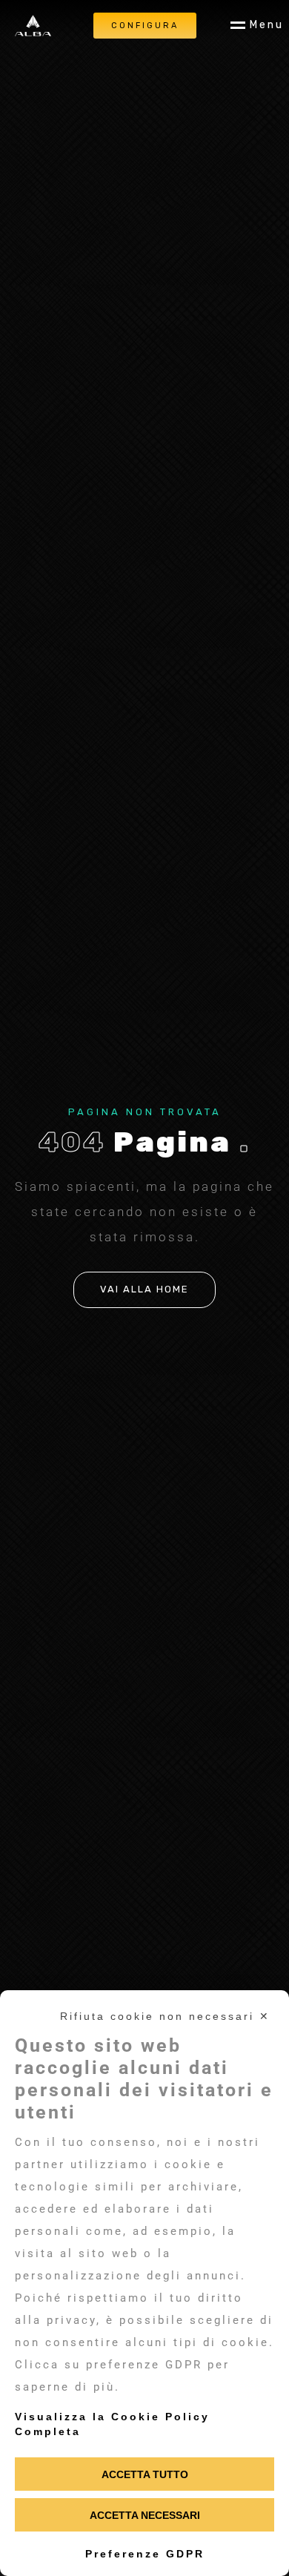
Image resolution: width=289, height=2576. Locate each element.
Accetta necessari (145, 2515)
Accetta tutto (145, 2474)
